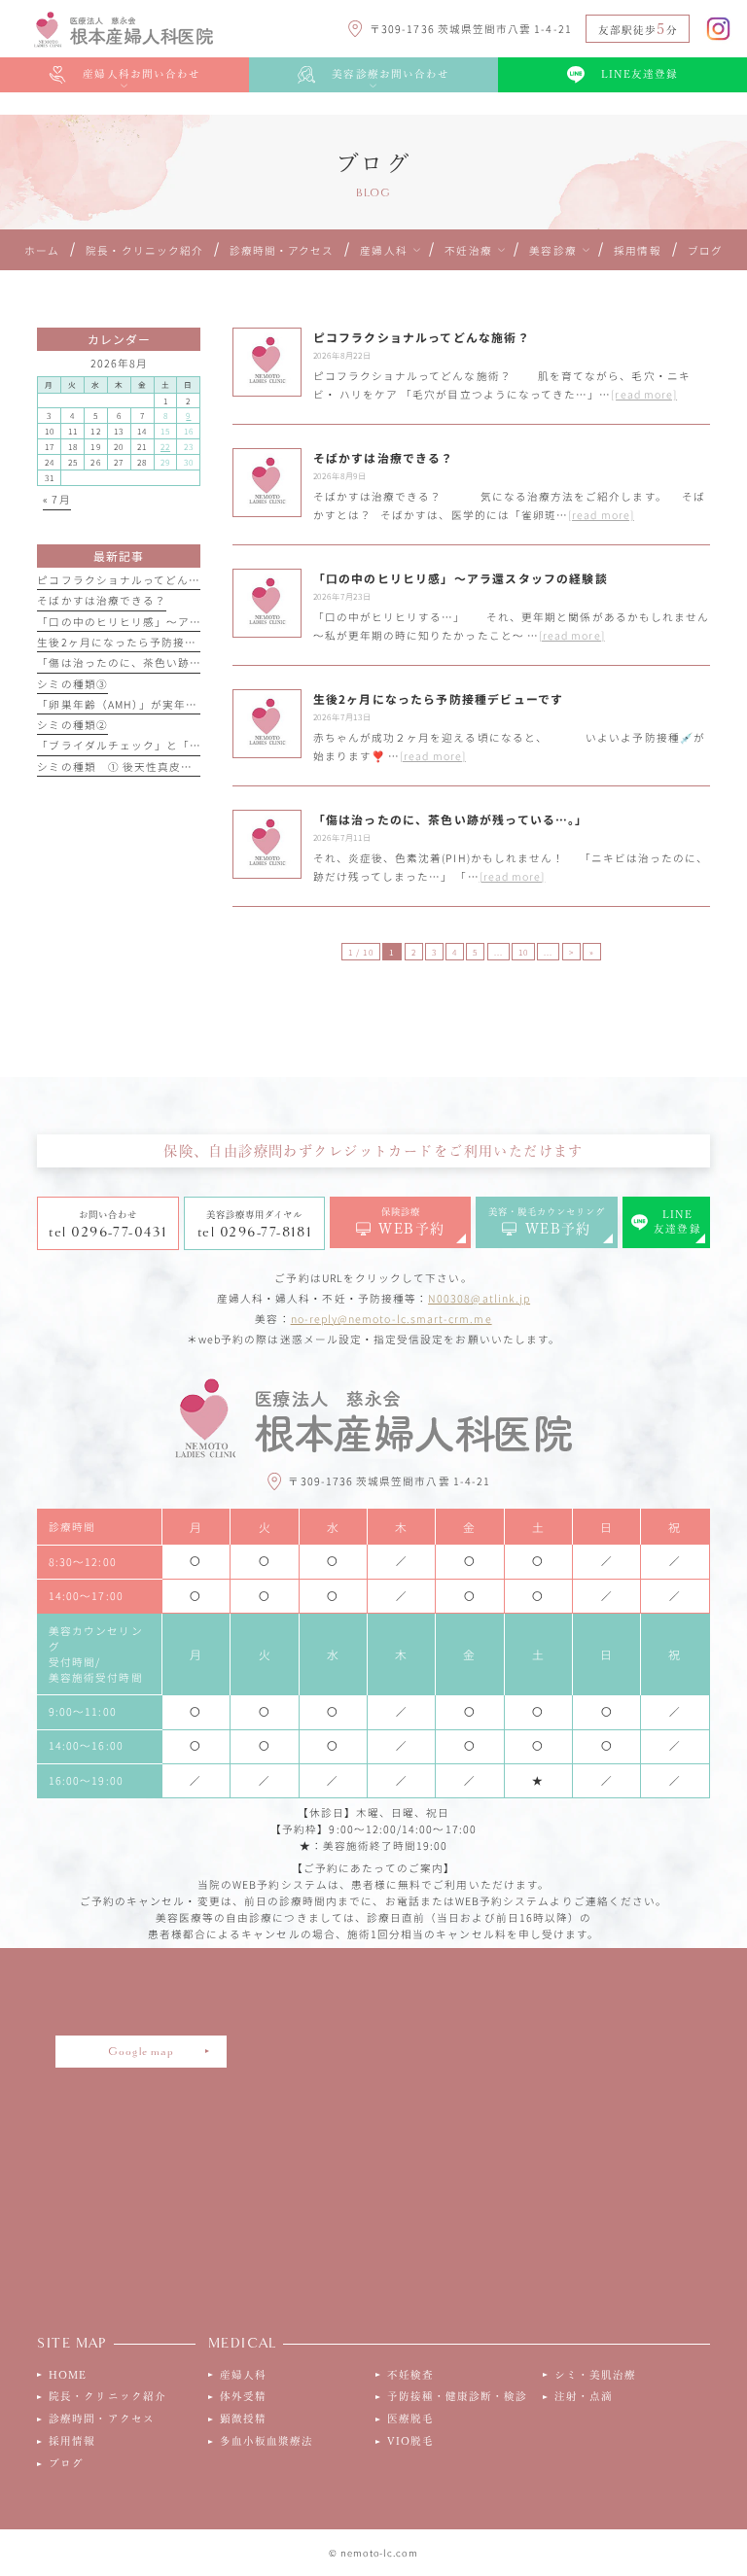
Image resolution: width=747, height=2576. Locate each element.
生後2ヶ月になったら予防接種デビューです (151, 642)
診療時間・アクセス (102, 2419)
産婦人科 (243, 2375)
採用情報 (72, 2441)
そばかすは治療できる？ (102, 600)
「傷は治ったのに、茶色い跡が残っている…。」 (163, 662)
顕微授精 (243, 2419)
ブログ (66, 2463)
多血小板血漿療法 (267, 2441)
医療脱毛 (410, 2419)
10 (523, 952)
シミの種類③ (72, 684)
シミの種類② (72, 725)
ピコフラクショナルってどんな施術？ (136, 580)
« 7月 (56, 499)
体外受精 (243, 2396)
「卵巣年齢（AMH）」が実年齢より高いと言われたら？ (181, 704)
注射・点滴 (584, 2396)
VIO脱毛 (410, 2441)
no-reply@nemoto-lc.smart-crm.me (391, 1319)
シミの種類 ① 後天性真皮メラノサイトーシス (161, 766)
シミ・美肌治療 (595, 2375)
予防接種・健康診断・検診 (458, 2396)
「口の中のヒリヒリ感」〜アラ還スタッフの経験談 (172, 622)
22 (165, 446)
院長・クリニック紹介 (107, 2396)
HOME (68, 2375)
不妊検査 (410, 2375)
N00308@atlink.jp (479, 1298)
